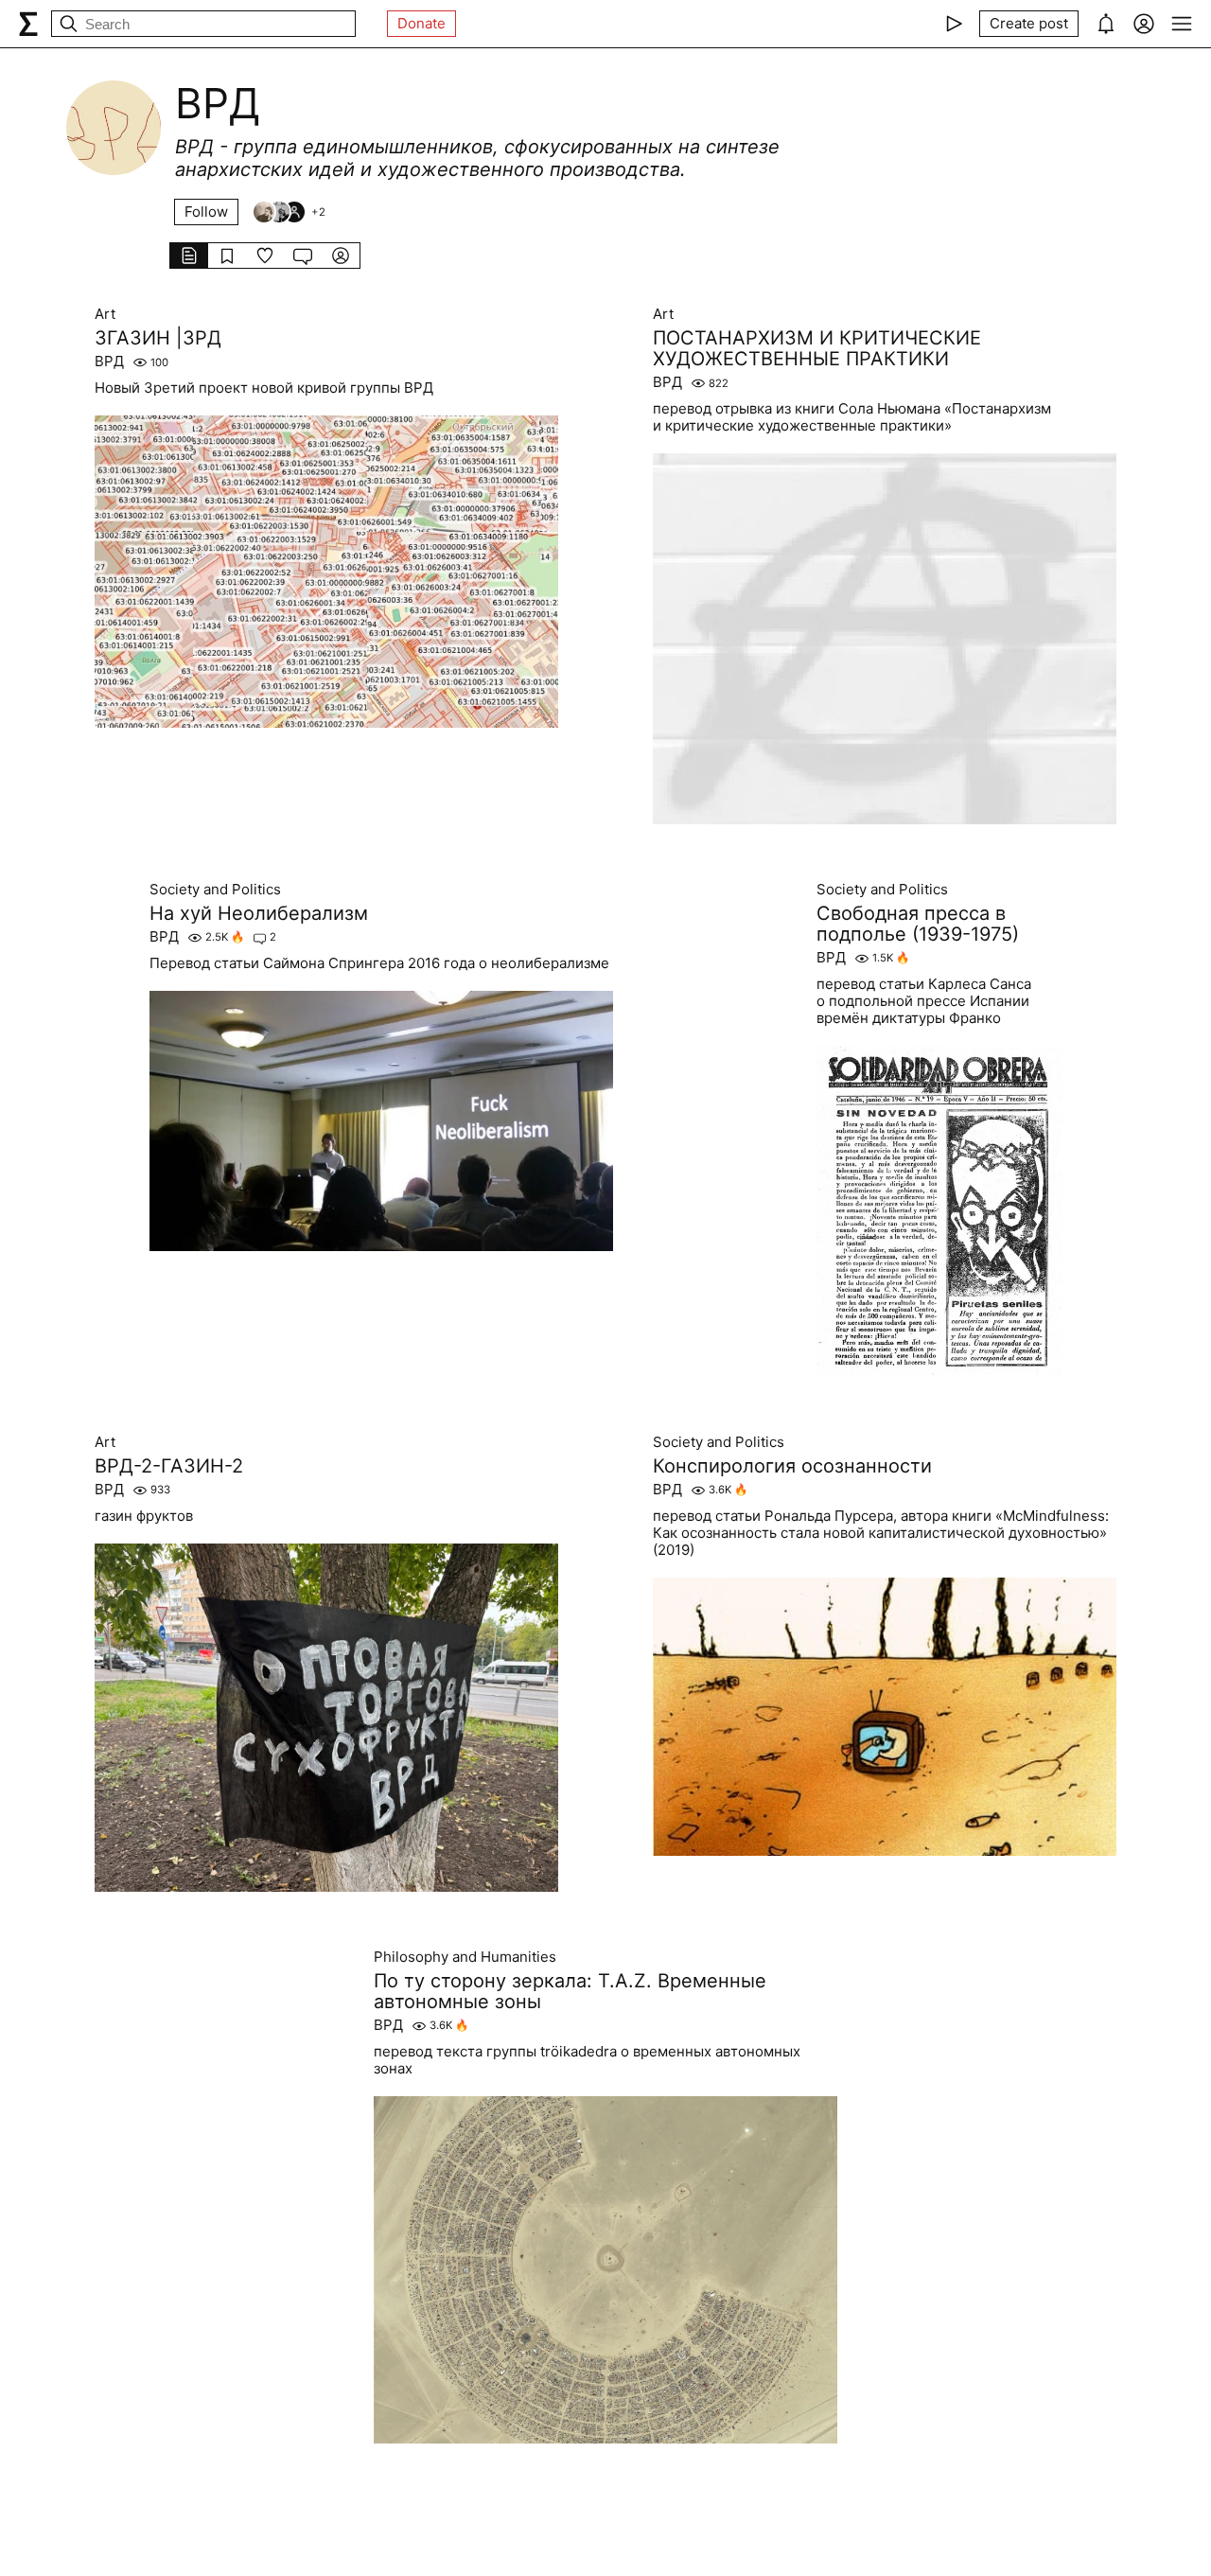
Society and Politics (215, 890)
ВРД (109, 362)
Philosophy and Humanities (465, 1957)
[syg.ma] (28, 24)
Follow (206, 212)
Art (105, 314)
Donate (421, 23)
